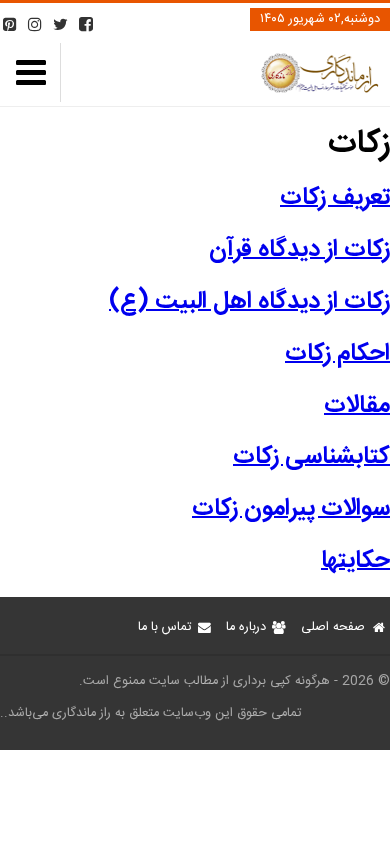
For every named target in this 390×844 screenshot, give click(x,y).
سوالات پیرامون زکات (291, 509)
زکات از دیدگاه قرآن (299, 250)
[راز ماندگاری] (319, 89)
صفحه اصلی (333, 627)
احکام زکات (337, 354)
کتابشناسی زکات (311, 457)
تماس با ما (164, 627)
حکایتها (355, 561)
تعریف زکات (335, 198)
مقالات (357, 406)
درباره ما (246, 627)
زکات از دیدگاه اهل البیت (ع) (249, 302)
